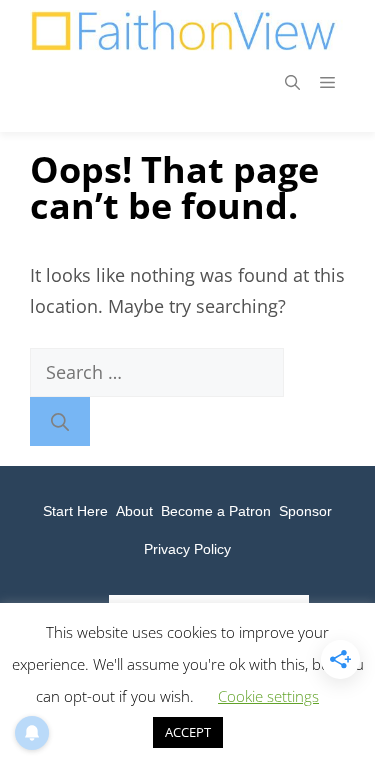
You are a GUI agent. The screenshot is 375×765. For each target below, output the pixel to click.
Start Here (75, 511)
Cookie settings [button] (268, 696)
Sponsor (305, 511)
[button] (292, 82)
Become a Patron (216, 511)
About (134, 511)
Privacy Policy (187, 549)
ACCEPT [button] (188, 732)
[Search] (60, 421)
